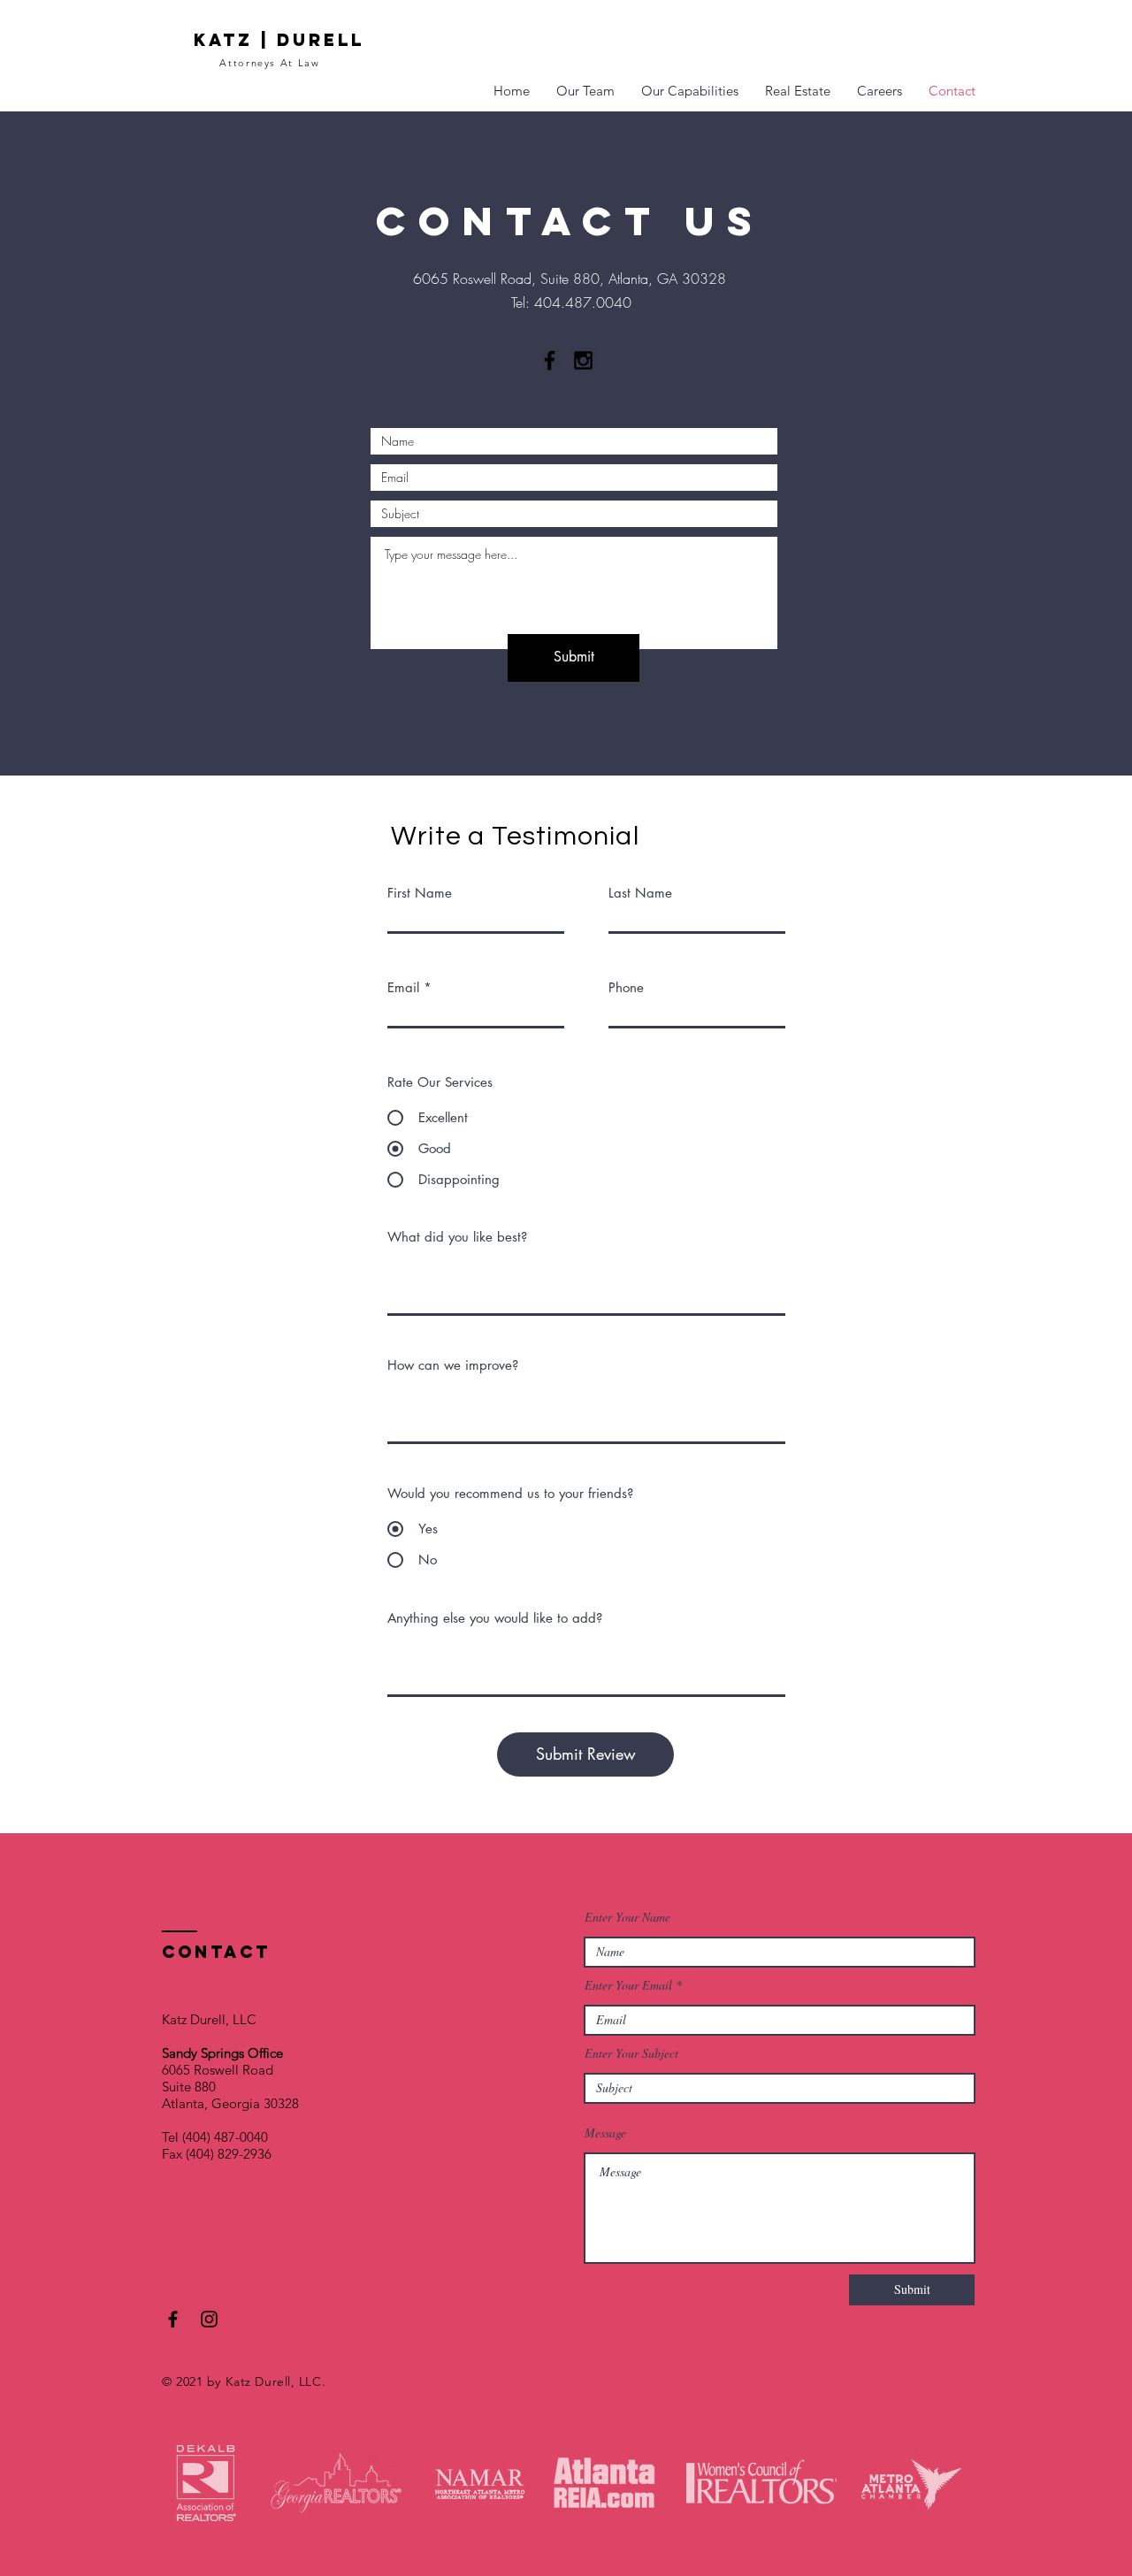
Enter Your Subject (631, 2053)
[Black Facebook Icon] (550, 360)
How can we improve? (453, 1365)
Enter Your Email (628, 1985)
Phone (626, 987)
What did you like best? (457, 1237)
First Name (420, 893)
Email (403, 987)
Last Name (640, 893)
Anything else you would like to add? (495, 1618)
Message (605, 2133)
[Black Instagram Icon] (583, 360)
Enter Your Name (627, 1917)
